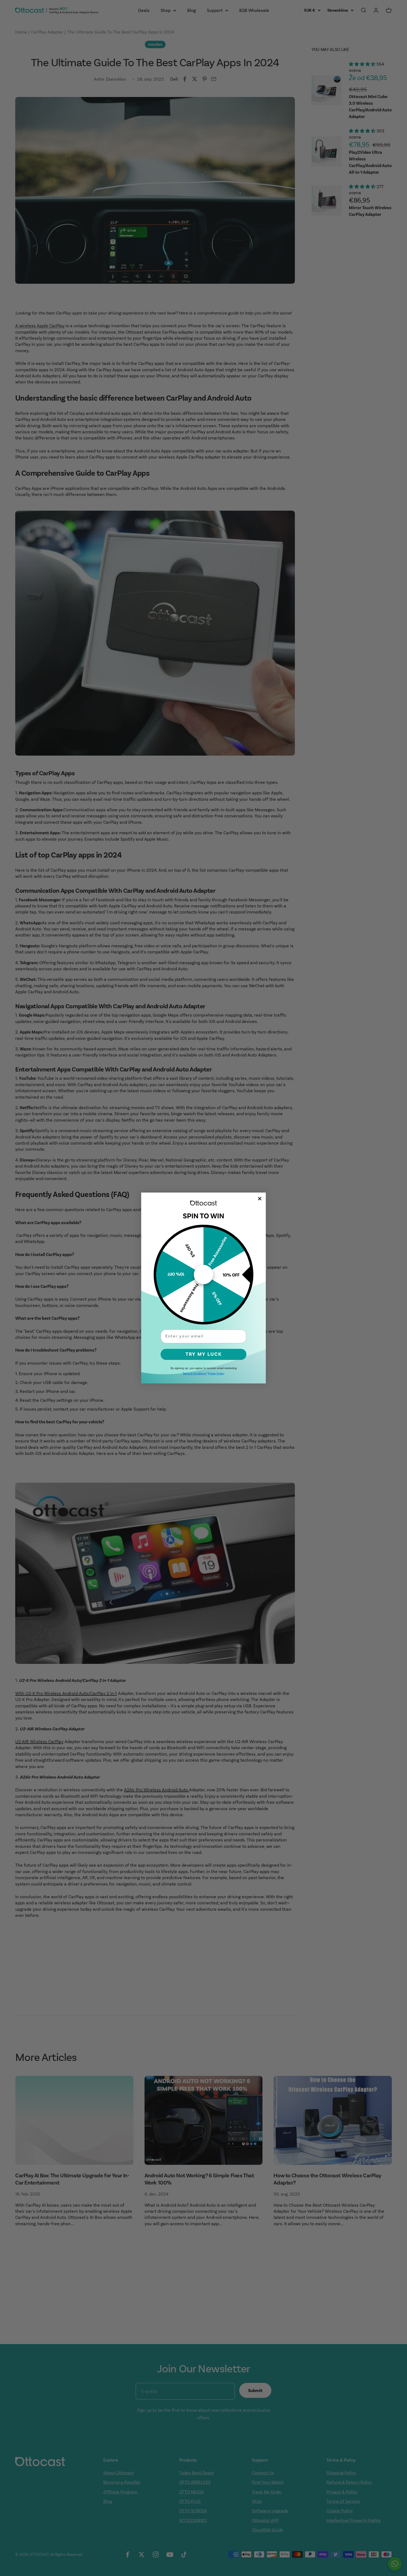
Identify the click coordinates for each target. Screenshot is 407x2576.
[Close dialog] (260, 1199)
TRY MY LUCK (204, 1354)
